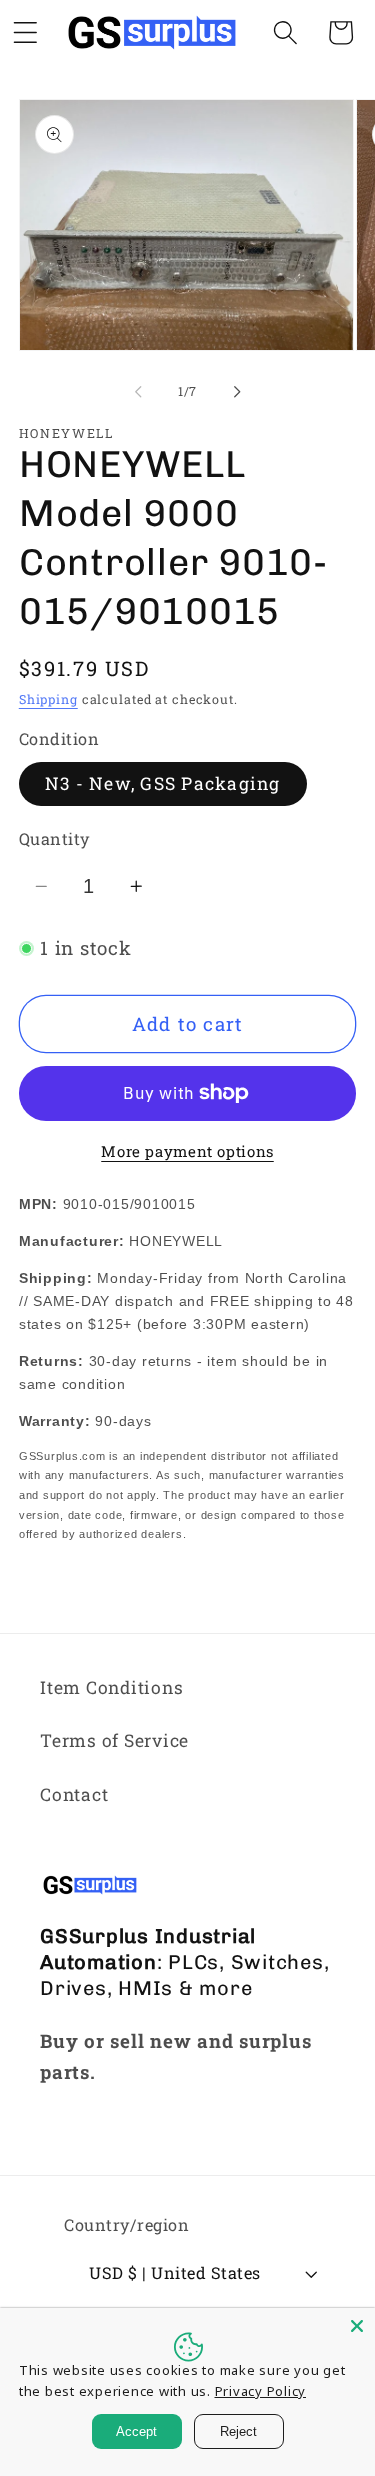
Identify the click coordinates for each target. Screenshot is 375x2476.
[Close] (357, 2326)
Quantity (54, 838)
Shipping (48, 699)
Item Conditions (111, 1687)
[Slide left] (138, 391)
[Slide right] (237, 391)
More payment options (187, 1151)
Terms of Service (114, 1740)
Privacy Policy (261, 2391)
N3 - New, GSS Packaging (163, 783)
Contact (74, 1794)
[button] (285, 32)
